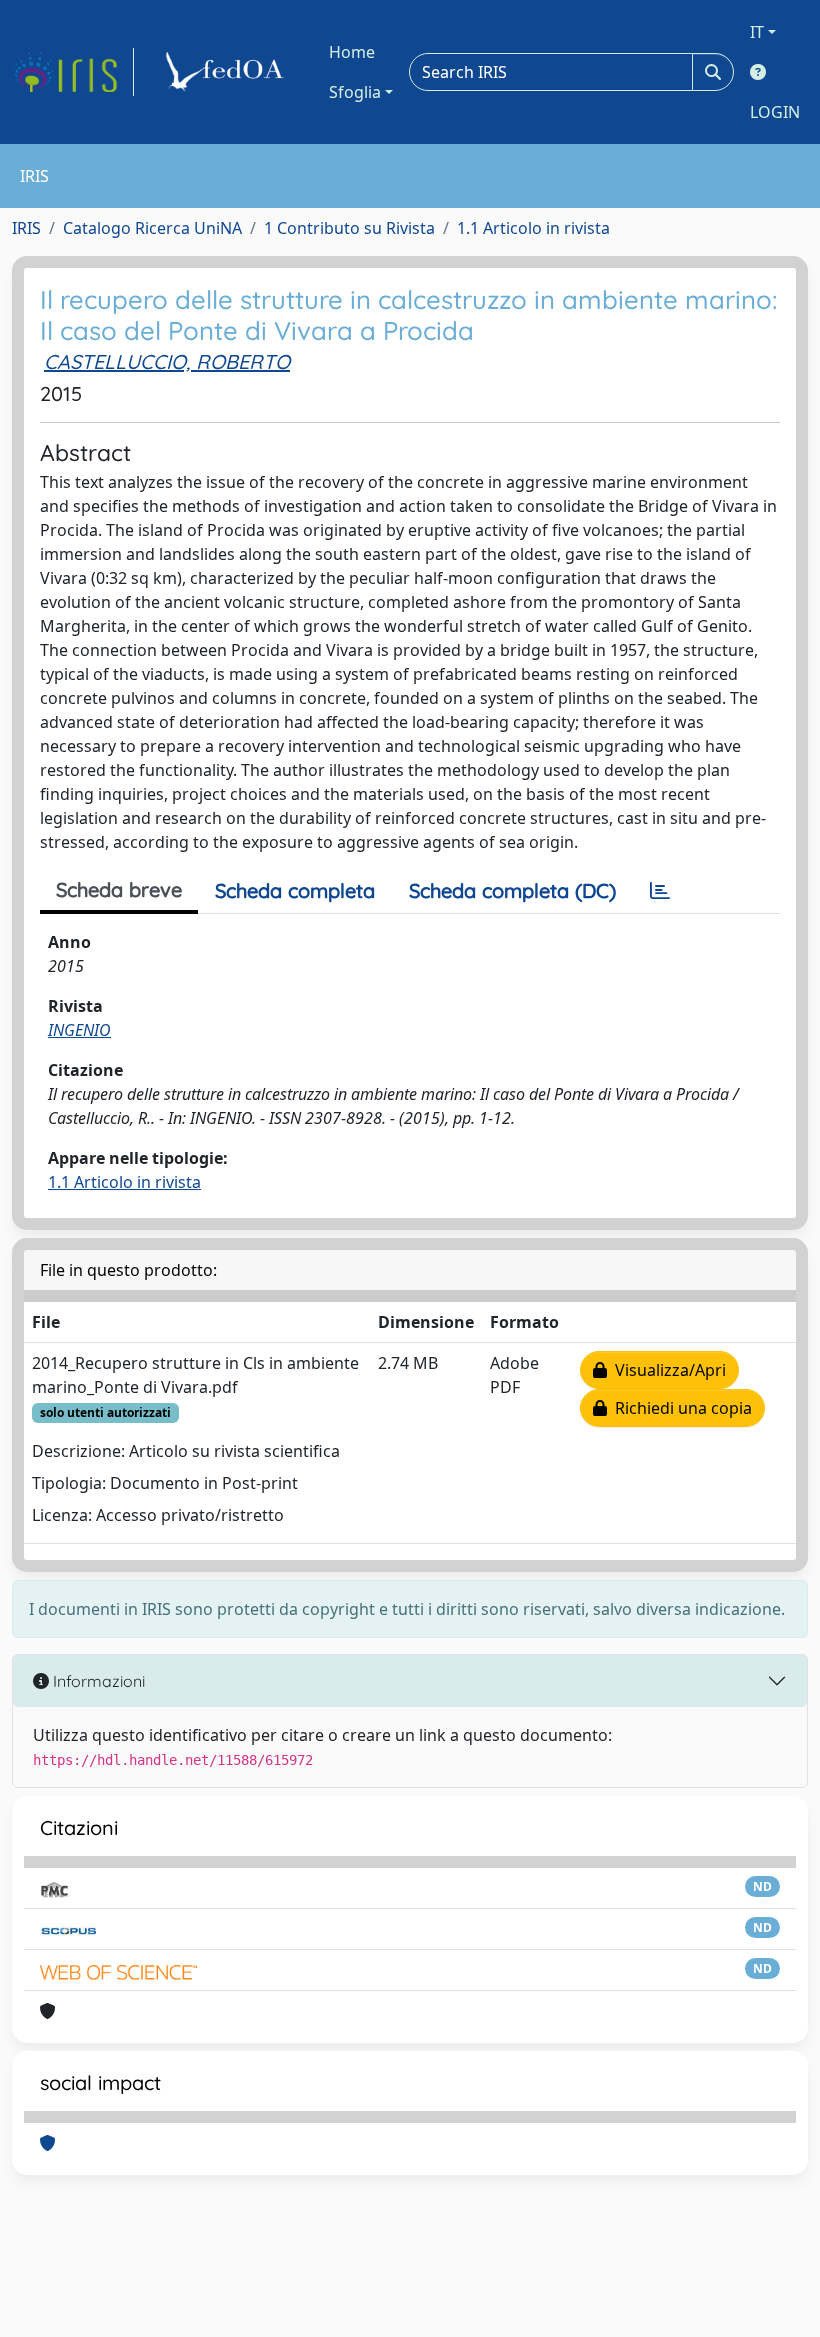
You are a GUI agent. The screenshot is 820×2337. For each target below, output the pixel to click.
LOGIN (775, 112)
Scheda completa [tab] (295, 890)
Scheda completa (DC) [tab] (512, 890)
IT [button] (757, 32)
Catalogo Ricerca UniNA (152, 228)
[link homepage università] (228, 72)
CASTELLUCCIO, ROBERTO (167, 361)
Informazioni (97, 1681)
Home (352, 52)
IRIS (26, 228)
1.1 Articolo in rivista (533, 228)
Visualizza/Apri (666, 1370)
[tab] (660, 891)
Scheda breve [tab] (119, 889)
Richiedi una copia (679, 1408)
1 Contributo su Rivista (349, 228)
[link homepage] (73, 72)
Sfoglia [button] (355, 92)
